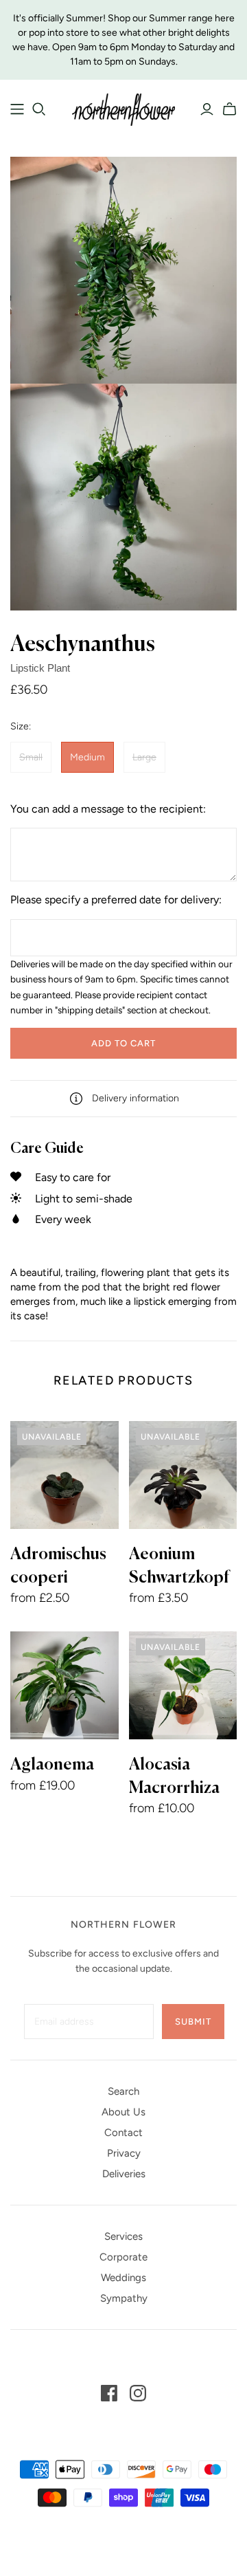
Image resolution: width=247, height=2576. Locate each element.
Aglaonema (52, 1765)
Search (123, 2091)
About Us (123, 2112)
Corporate (123, 2257)
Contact (123, 2133)
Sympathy (124, 2298)
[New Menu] (17, 109)
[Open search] (39, 109)
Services (123, 2236)
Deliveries (124, 2174)
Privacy (124, 2153)
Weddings (123, 2278)
